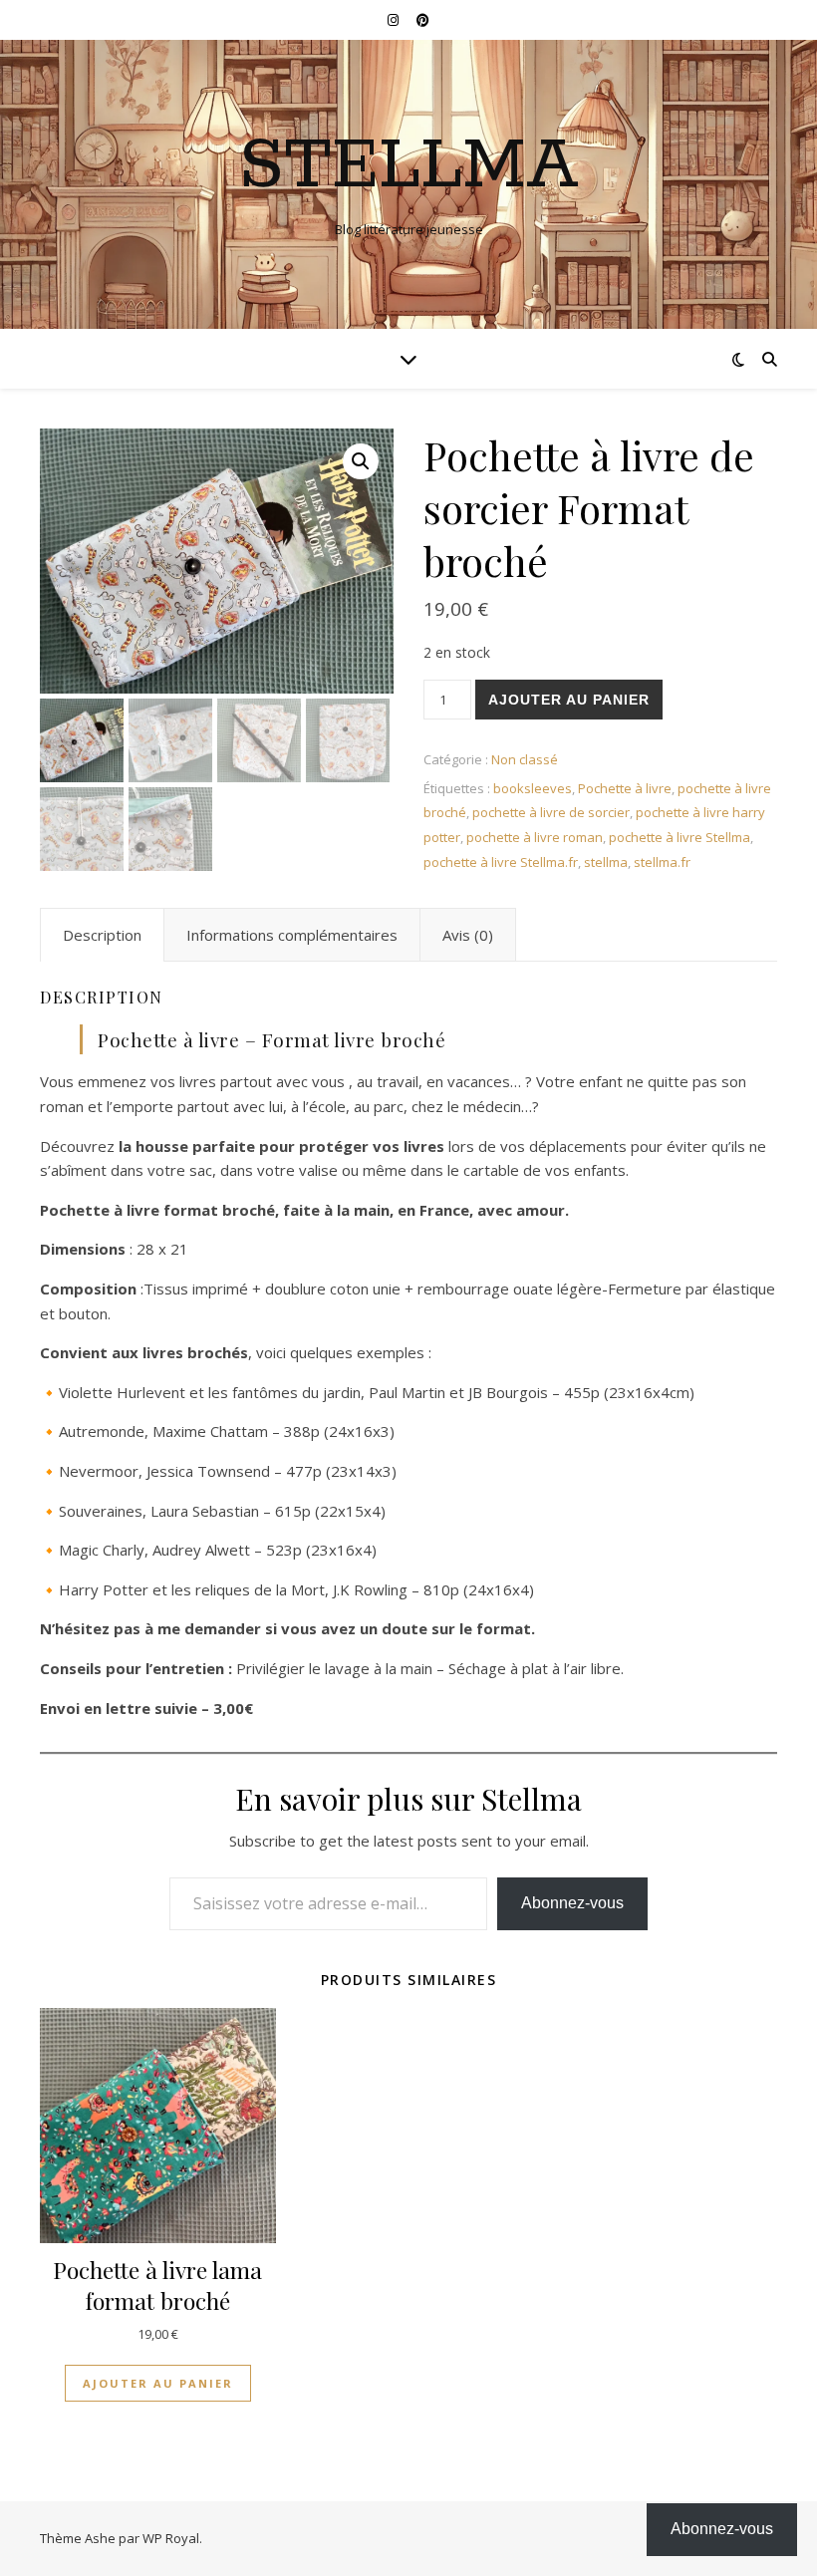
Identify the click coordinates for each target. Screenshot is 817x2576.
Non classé (525, 759)
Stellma (409, 167)
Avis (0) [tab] (468, 935)
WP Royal (171, 2538)
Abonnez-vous (572, 1903)
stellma (606, 862)
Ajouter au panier (569, 700)
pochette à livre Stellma (680, 837)
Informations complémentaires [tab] (292, 935)
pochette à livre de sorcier (551, 812)
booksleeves (533, 788)
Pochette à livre (625, 788)
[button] (361, 461)
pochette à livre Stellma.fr (501, 862)
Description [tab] (102, 935)
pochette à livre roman (535, 837)
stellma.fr (662, 862)
